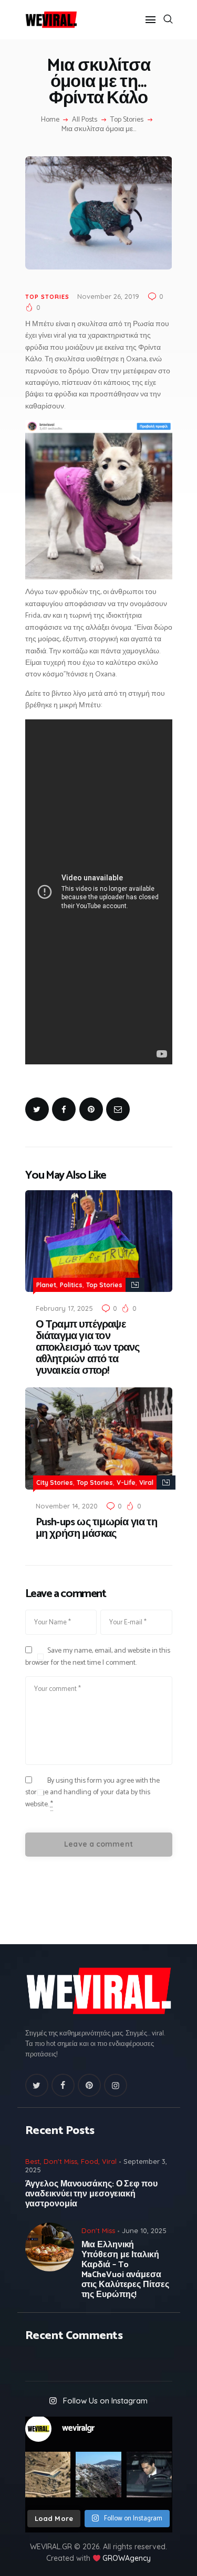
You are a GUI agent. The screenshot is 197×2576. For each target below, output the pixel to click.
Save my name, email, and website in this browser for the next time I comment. (98, 1657)
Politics (71, 1285)
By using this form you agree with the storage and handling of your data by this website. (93, 1793)
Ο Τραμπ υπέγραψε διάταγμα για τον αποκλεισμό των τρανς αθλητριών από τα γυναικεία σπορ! (88, 1348)
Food (90, 2161)
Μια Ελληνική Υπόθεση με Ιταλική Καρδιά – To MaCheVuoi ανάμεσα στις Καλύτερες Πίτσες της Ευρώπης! (125, 2270)
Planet (46, 1285)
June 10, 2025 (144, 2230)
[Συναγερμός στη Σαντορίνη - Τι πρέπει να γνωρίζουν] (98, 2475)
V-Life (126, 1483)
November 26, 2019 (108, 296)
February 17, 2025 (64, 1308)
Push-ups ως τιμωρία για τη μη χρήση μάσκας (96, 1528)
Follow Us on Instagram (105, 2401)
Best (33, 2161)
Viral (146, 1483)
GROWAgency (127, 2558)
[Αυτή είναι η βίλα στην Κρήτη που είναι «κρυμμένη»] (48, 2475)
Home (50, 120)
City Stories (55, 1483)
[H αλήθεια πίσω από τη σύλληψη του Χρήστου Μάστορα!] (149, 2475)
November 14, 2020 (67, 1506)
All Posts (85, 120)
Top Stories (127, 120)
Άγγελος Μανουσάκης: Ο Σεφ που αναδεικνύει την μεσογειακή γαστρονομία (91, 2194)
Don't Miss (60, 2161)
